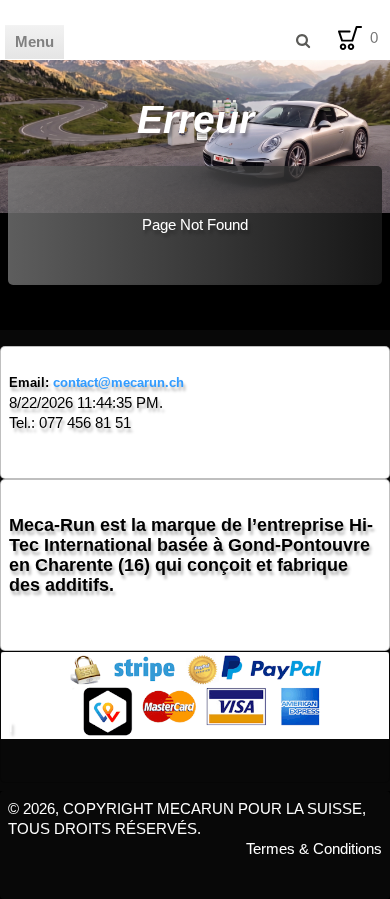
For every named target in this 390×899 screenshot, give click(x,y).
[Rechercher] (301, 40)
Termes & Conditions (314, 848)
